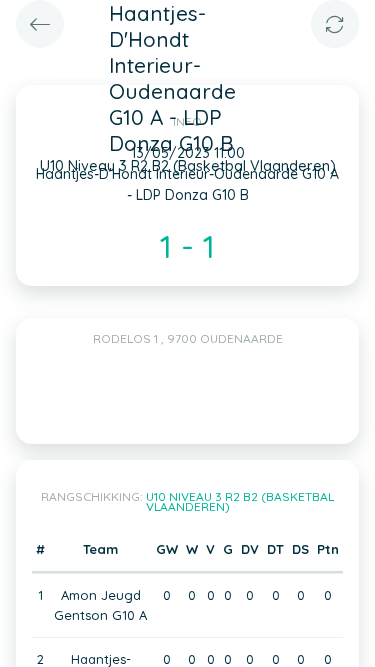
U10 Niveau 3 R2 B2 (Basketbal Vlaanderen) (240, 501)
